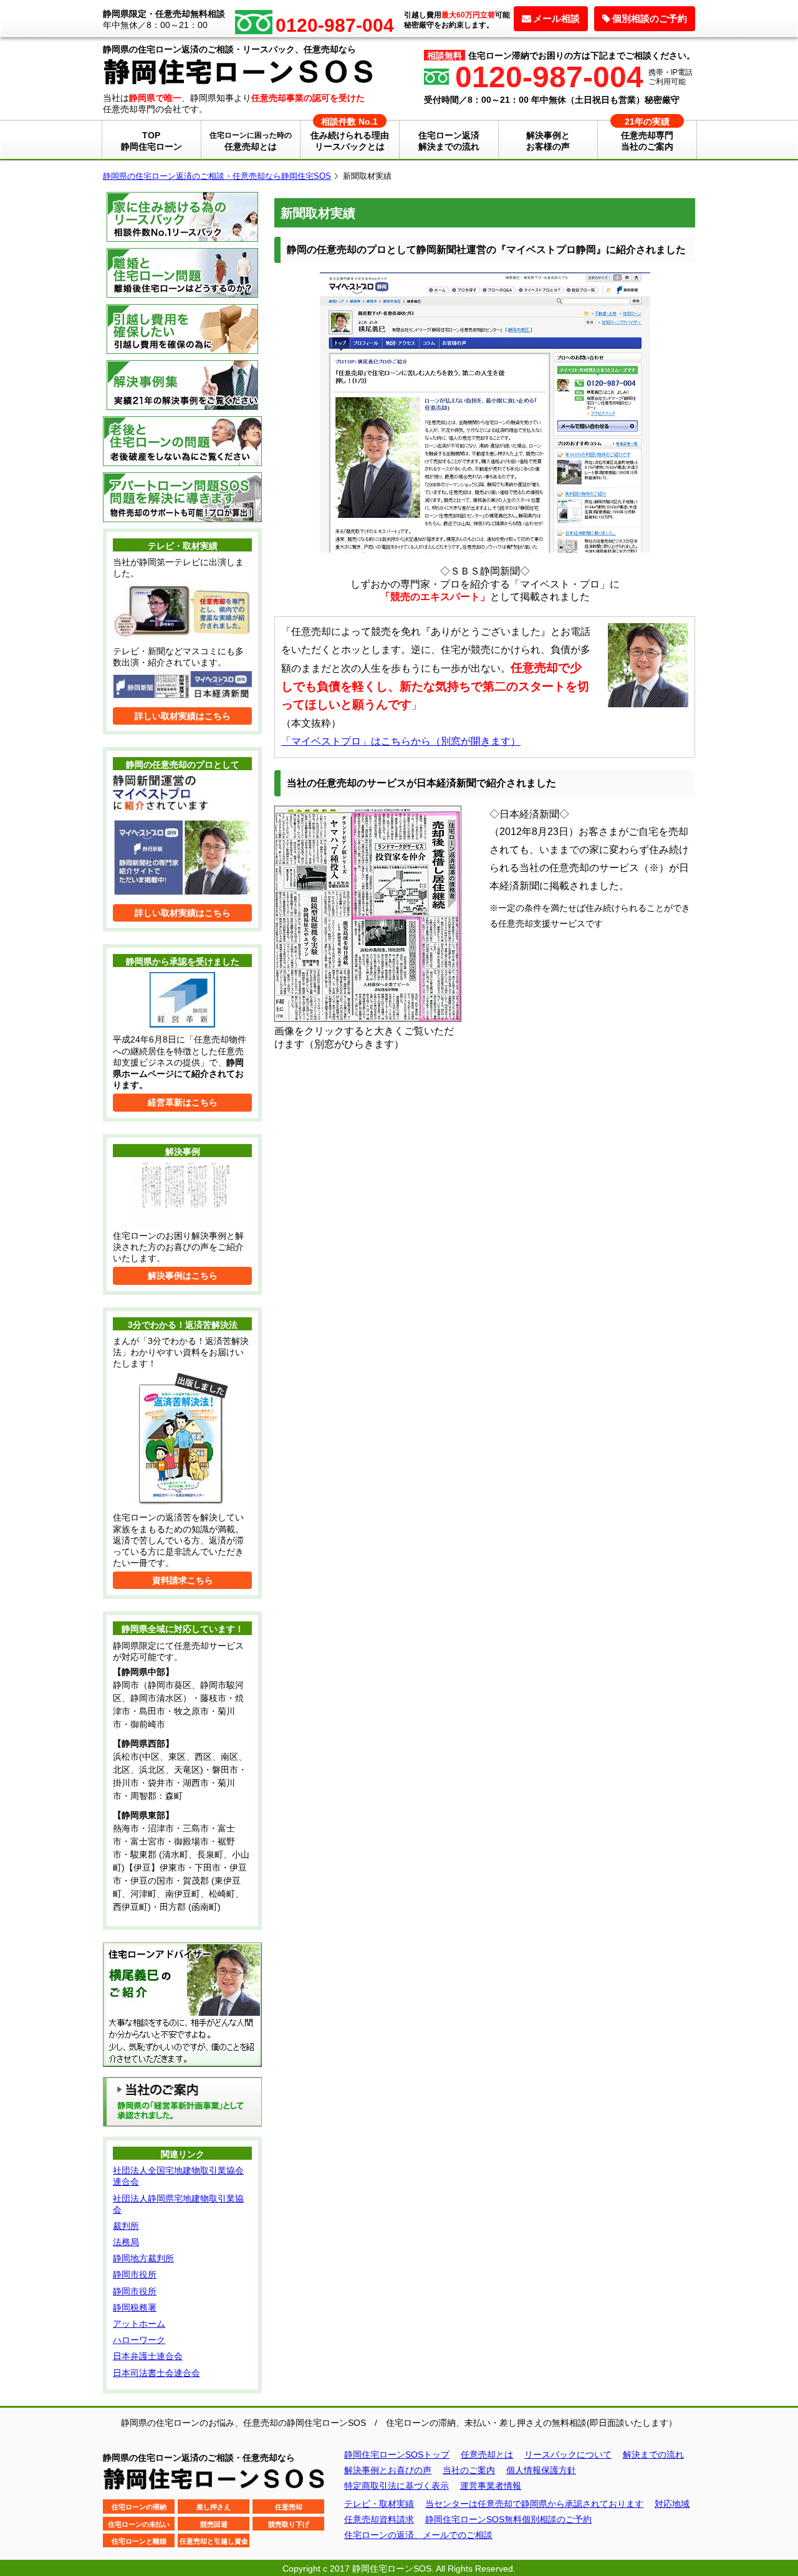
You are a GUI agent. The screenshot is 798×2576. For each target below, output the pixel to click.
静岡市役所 (135, 2274)
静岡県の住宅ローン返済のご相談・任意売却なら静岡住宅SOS (217, 176)
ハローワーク (139, 2340)
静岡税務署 (135, 2307)
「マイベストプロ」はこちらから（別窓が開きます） (401, 741)
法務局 (126, 2242)
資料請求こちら (183, 1580)
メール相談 (556, 18)
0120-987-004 (549, 77)
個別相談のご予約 (650, 18)
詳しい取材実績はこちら (183, 716)
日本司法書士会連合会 (156, 2373)
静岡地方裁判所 (143, 2258)
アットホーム (139, 2324)
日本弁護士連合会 (148, 2356)
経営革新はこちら (183, 1102)
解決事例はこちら (183, 1276)
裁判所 (126, 2226)
